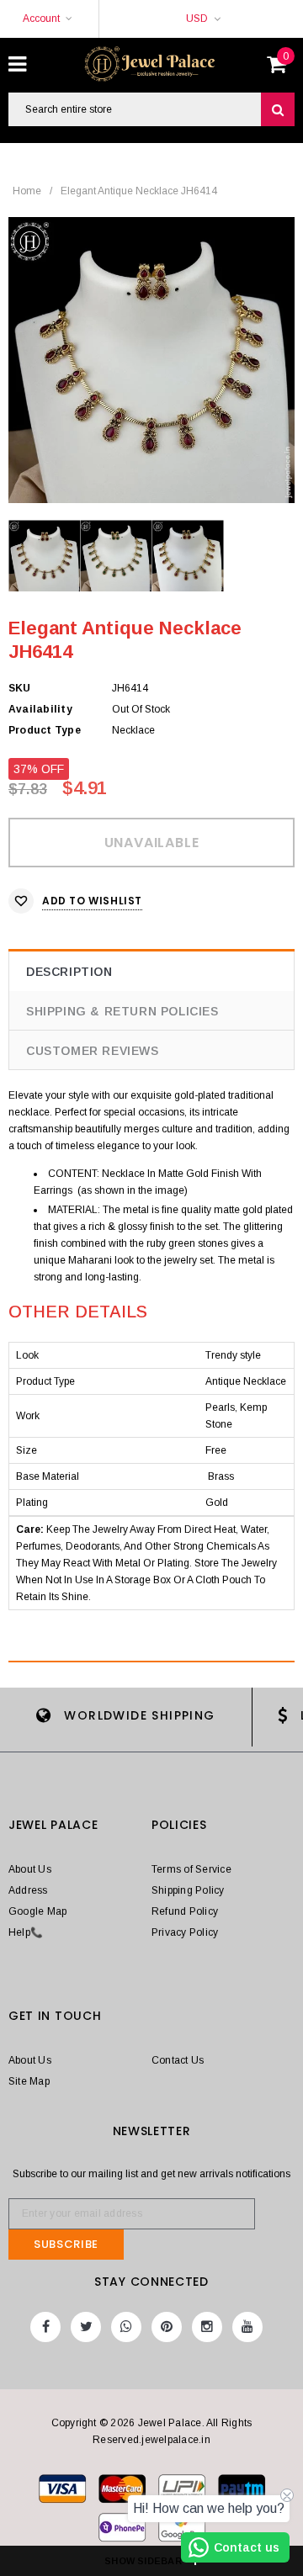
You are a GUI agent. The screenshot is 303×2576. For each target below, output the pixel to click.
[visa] (64, 2492)
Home (27, 191)
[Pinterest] (167, 2327)
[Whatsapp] (126, 2327)
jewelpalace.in (175, 2440)
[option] (151, 360)
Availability (40, 709)
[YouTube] (247, 2327)
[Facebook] (45, 2327)
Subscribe (66, 2244)
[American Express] (123, 2531)
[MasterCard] (183, 2492)
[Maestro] (242, 2492)
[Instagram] (207, 2327)
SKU (20, 688)
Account (41, 19)
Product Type (45, 730)
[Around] (182, 2531)
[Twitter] (86, 2327)
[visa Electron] (123, 2492)
